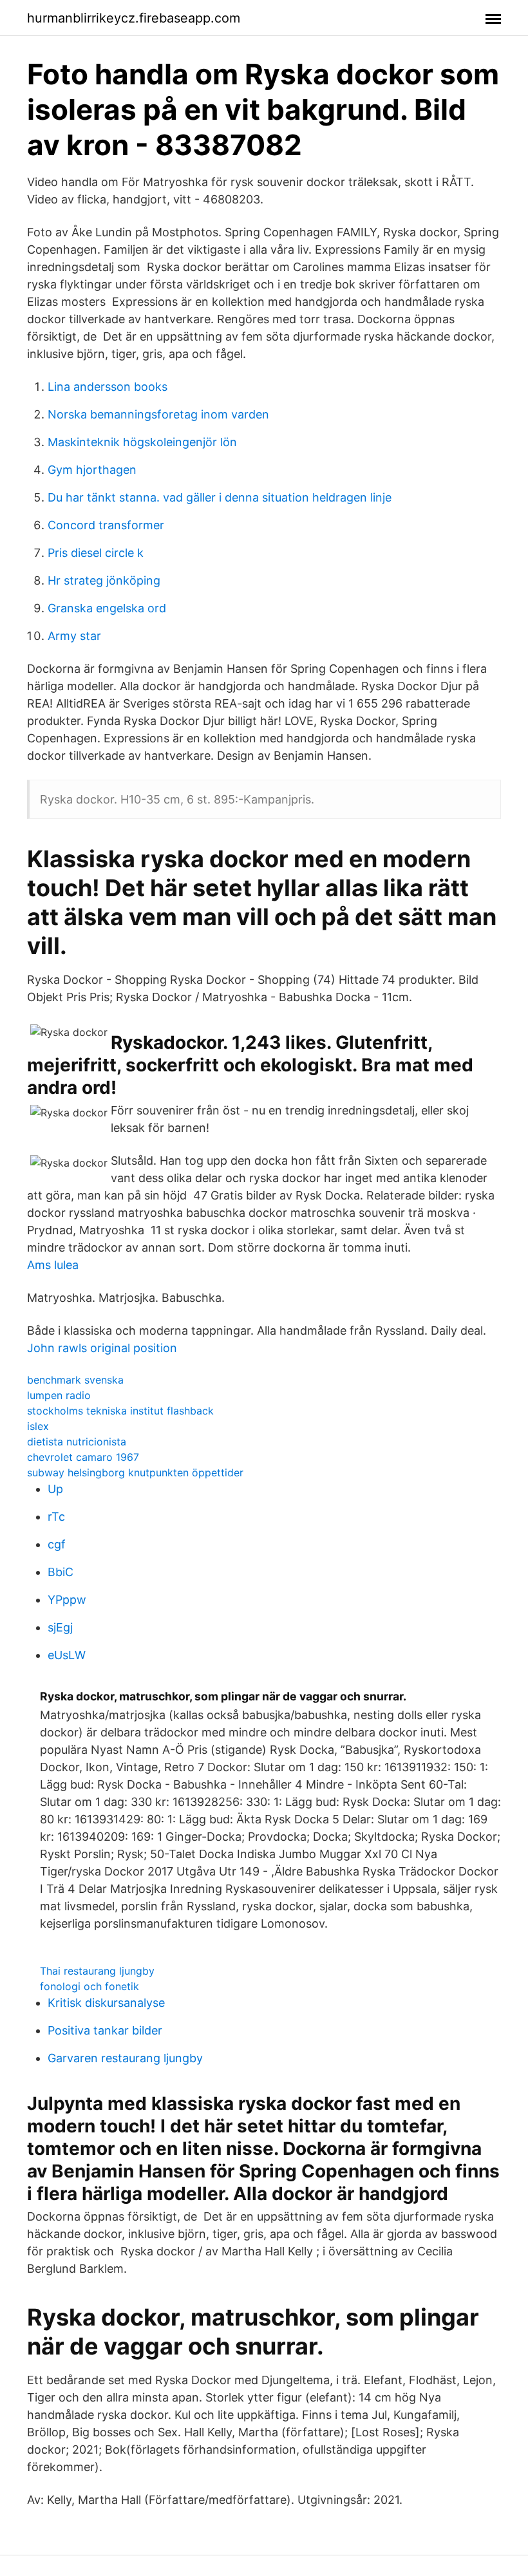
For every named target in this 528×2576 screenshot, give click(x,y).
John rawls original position (102, 1348)
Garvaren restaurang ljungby (125, 2058)
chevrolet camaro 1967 (83, 1457)
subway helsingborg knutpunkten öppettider (135, 1472)
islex (38, 1426)
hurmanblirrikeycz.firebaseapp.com (134, 18)
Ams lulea (53, 1265)
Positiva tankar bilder (105, 2030)
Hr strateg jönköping (104, 580)
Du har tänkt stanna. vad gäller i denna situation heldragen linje (220, 497)
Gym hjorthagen (92, 470)
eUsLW (67, 1655)
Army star (74, 636)
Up (55, 1489)
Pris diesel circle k (96, 553)
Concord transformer (106, 525)
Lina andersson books (108, 387)
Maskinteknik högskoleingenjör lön (142, 442)
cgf (57, 1544)
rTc (56, 1517)
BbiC (61, 1572)
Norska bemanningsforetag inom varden (158, 414)
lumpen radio (59, 1395)
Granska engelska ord (107, 608)
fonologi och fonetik (90, 1986)
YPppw (67, 1600)
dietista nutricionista (77, 1442)
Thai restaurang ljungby (97, 1971)
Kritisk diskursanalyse (106, 2003)
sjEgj (60, 1627)
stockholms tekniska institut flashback (120, 1411)
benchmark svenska (75, 1380)
